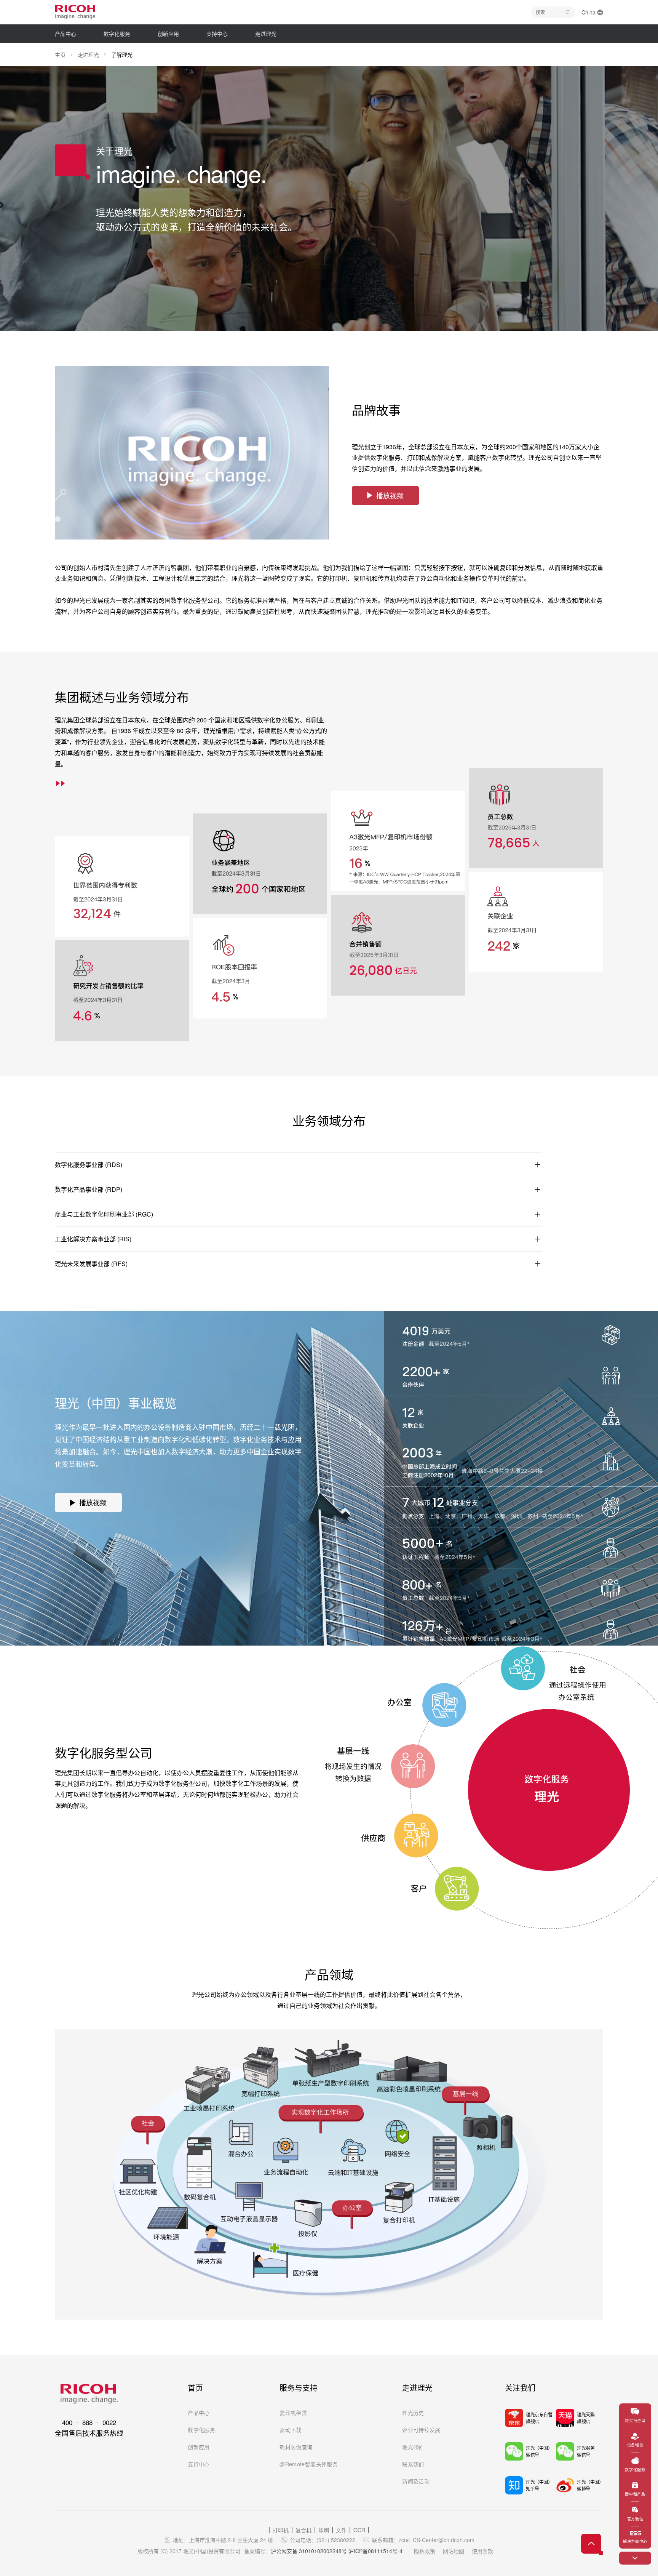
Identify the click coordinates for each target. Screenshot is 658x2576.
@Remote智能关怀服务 (309, 2464)
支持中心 (199, 2464)
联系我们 (413, 2464)
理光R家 (412, 2447)
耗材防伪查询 (296, 2447)
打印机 (281, 2530)
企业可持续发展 (421, 2430)
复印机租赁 (293, 2413)
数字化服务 (201, 2430)
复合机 (303, 2530)
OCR (359, 2530)
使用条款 (482, 2551)
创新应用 (199, 2447)
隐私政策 (425, 2551)
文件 (341, 2530)
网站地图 (454, 2551)
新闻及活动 (416, 2481)
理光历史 (413, 2413)
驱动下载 (290, 2430)
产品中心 (199, 2413)
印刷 (324, 2530)
